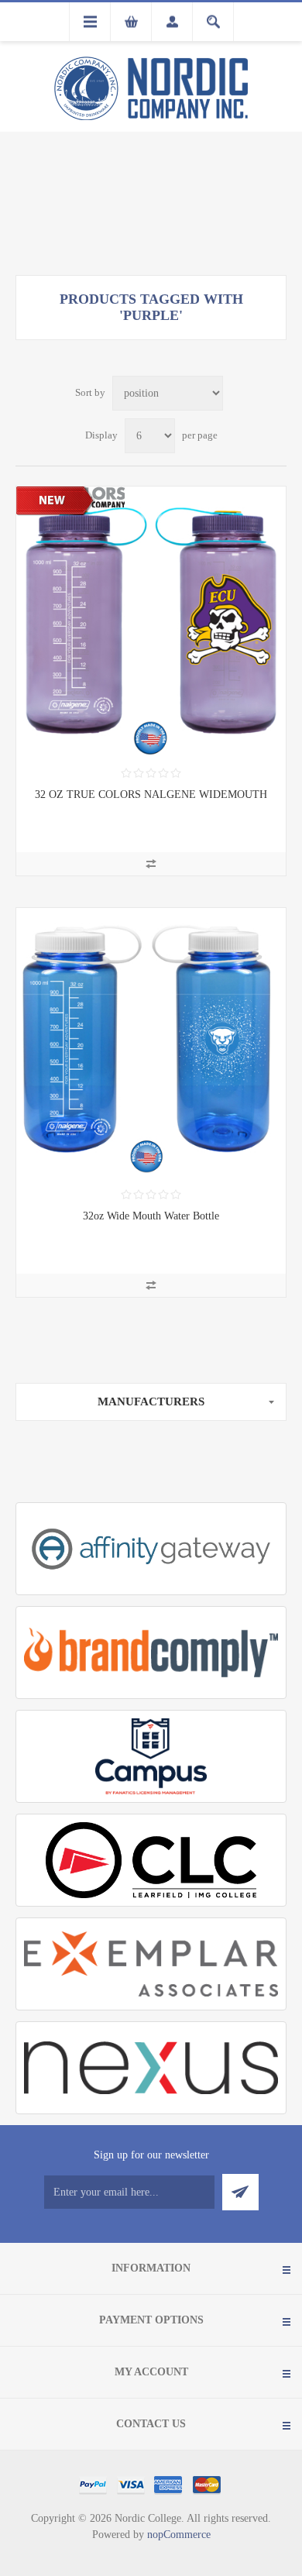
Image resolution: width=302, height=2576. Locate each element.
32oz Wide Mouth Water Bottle (151, 1216)
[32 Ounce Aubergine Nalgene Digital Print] (151, 621)
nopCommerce (179, 2535)
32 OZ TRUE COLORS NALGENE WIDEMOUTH (151, 794)
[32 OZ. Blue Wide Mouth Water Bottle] (151, 1043)
